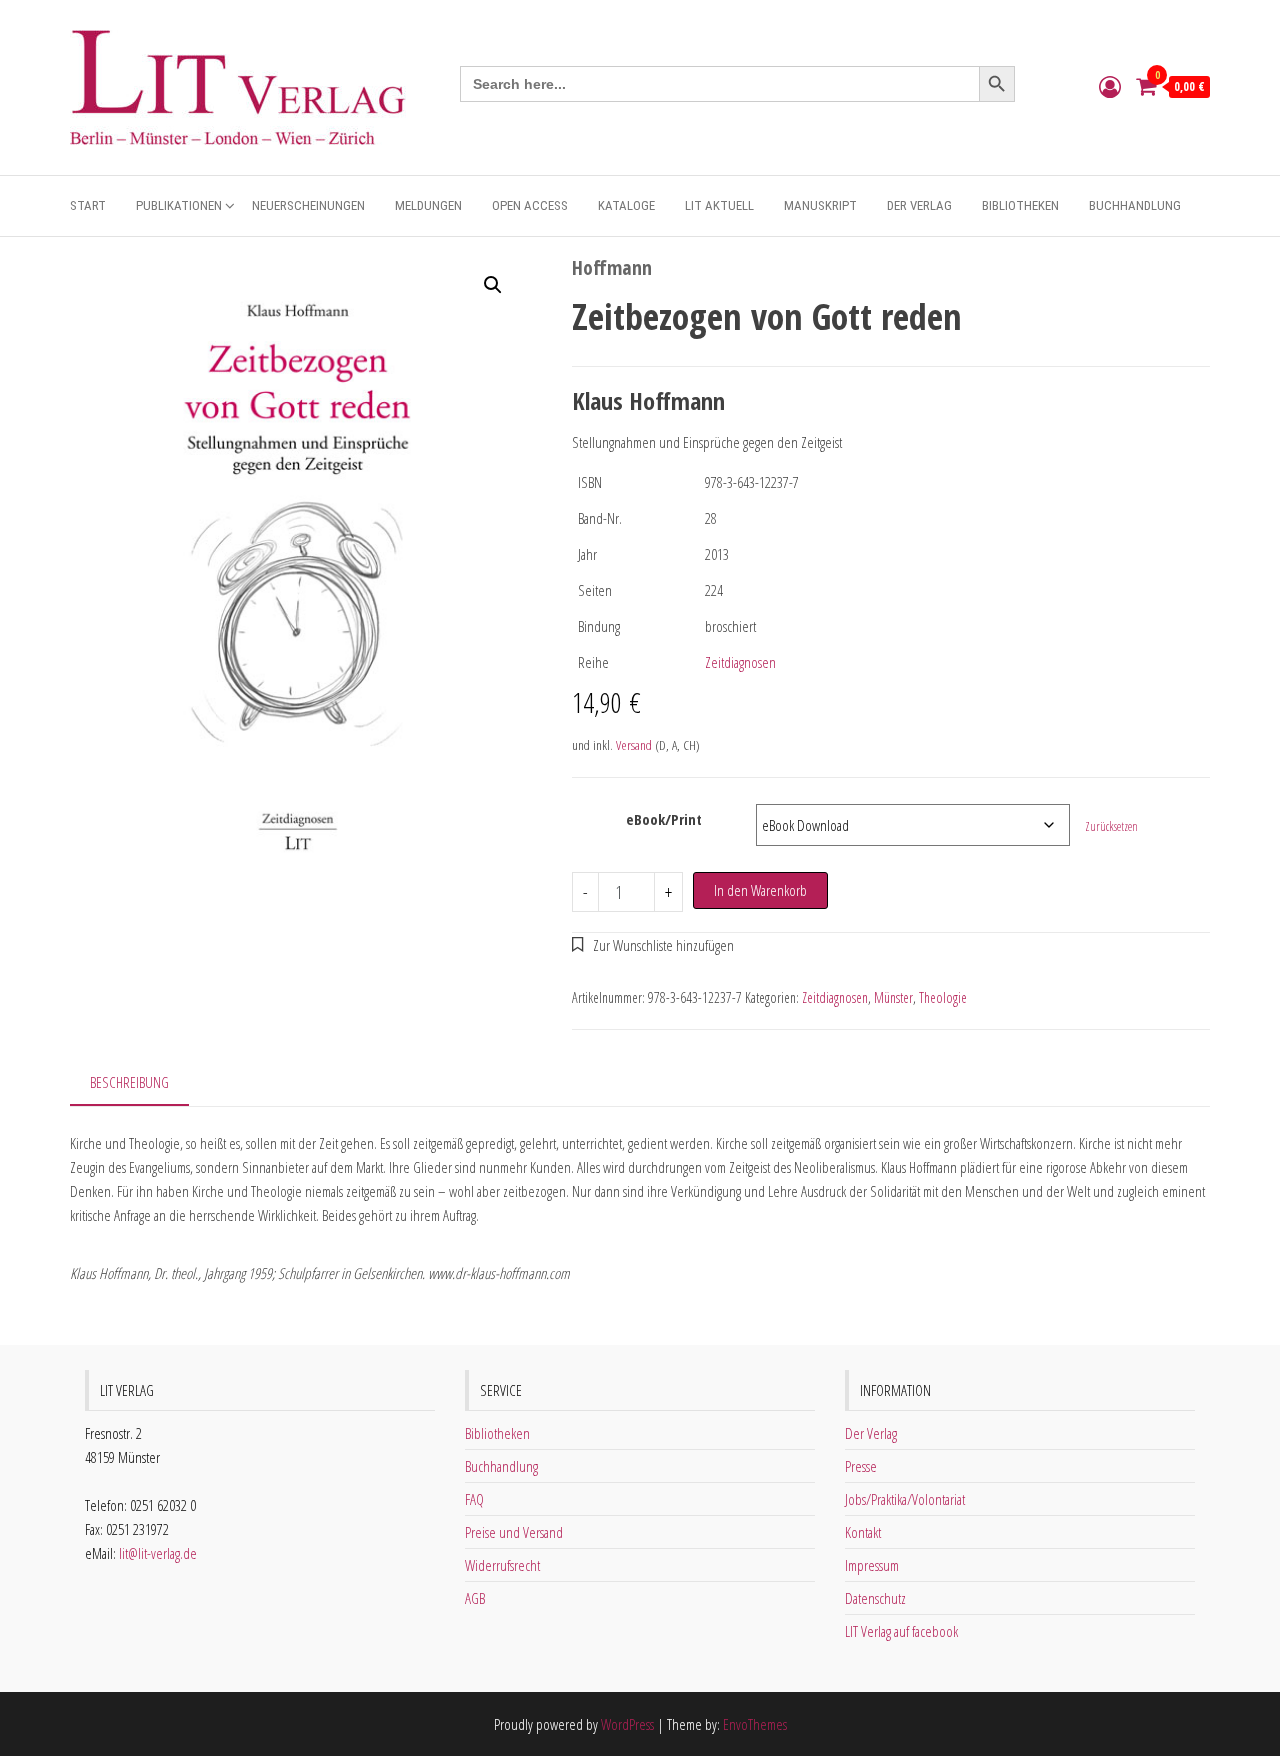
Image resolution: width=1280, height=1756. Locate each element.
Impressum (872, 1565)
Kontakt (863, 1532)
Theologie (943, 997)
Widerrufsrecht (502, 1565)
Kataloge (626, 205)
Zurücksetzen (1111, 826)
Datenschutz (875, 1598)
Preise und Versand (514, 1532)
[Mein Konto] (1110, 86)
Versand (634, 745)
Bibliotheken (1020, 205)
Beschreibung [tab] (129, 1082)
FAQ (474, 1499)
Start (88, 205)
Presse (861, 1466)
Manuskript (820, 205)
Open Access (530, 205)
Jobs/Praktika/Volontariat (905, 1499)
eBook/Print (664, 819)
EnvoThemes (755, 1724)
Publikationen (179, 205)
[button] (493, 285)
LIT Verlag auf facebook (901, 1631)
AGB (475, 1598)
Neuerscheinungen (308, 205)
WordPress (627, 1724)
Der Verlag (919, 205)
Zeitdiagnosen (740, 662)
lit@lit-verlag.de (158, 1553)
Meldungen (428, 205)
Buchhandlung (1135, 205)
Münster (893, 997)
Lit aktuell (719, 205)
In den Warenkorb (760, 890)
